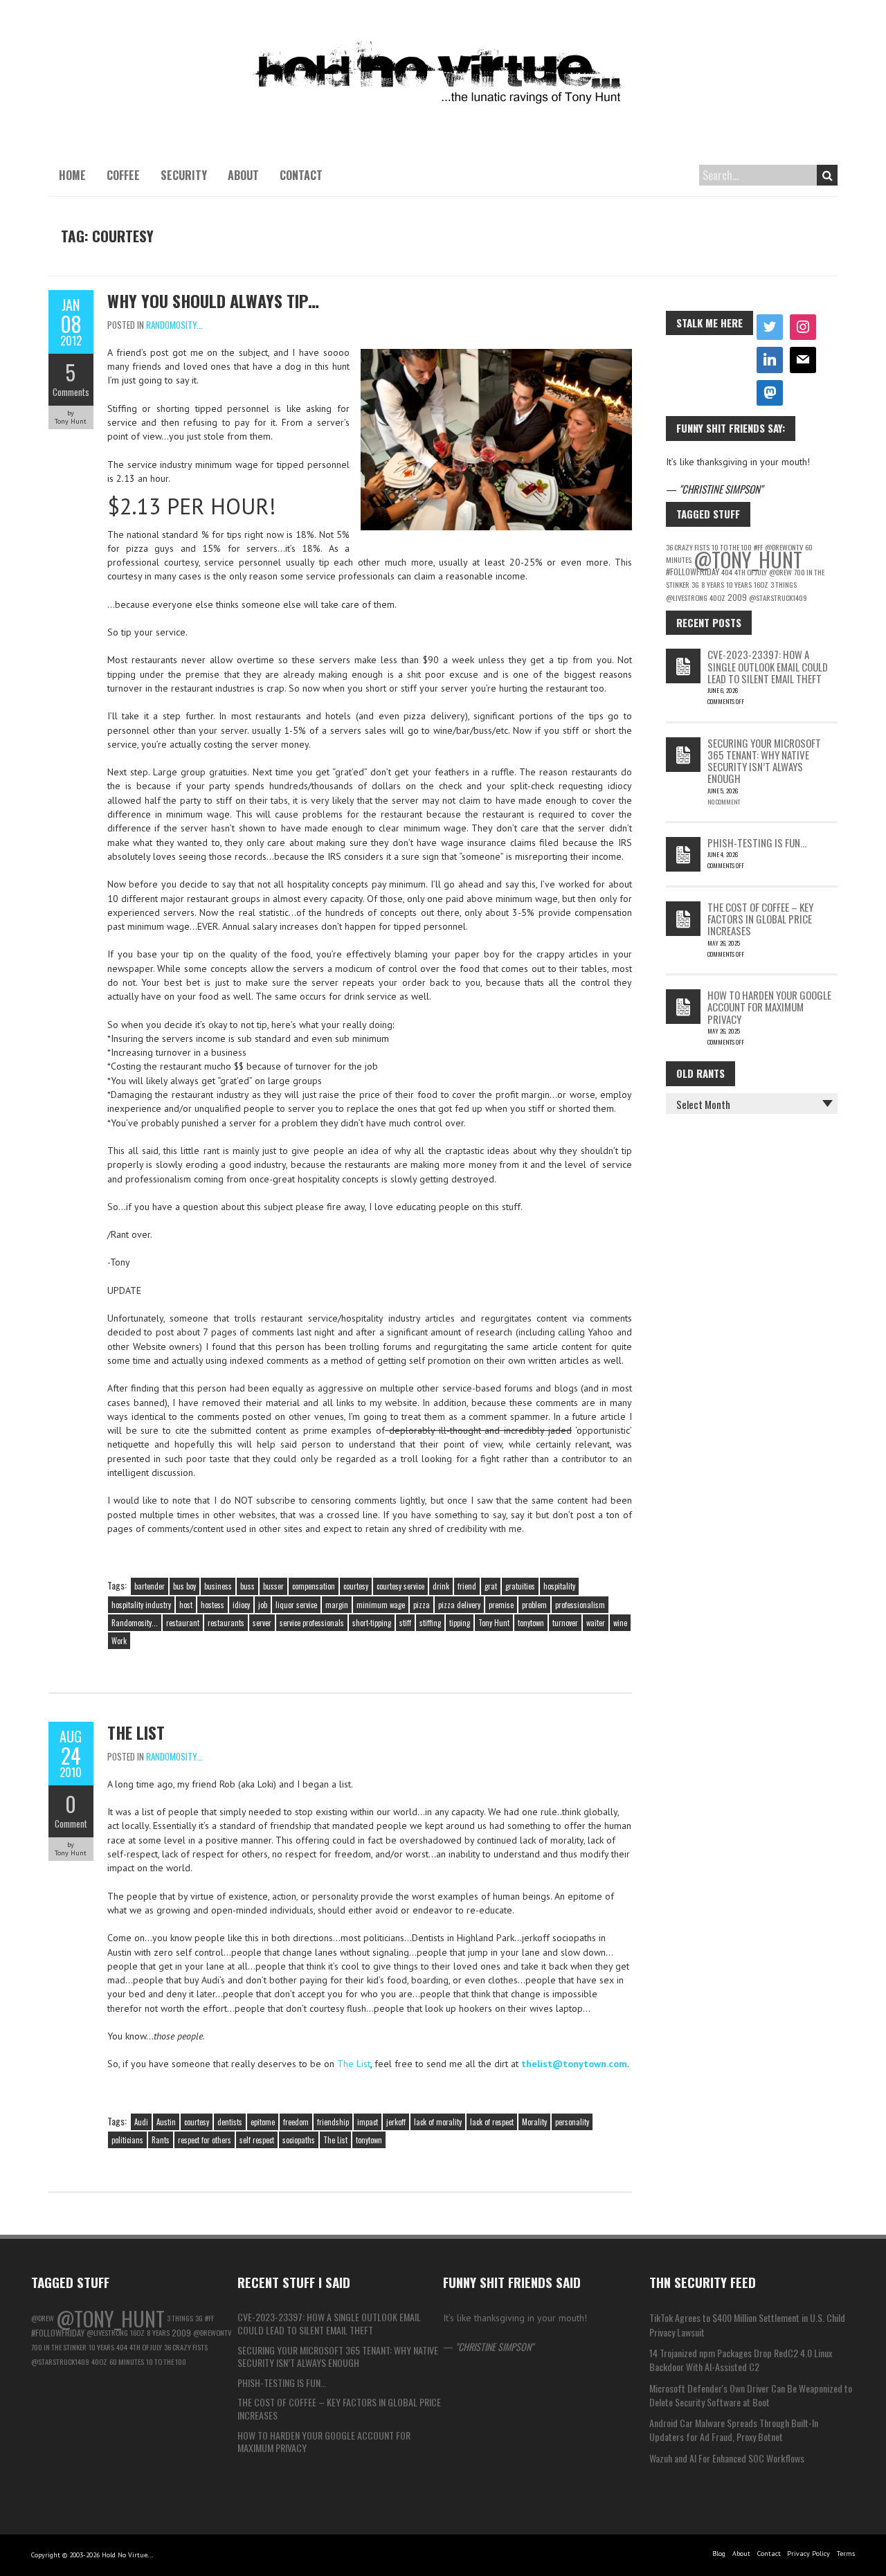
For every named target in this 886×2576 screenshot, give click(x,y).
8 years (713, 584)
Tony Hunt (494, 1623)
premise (501, 1605)
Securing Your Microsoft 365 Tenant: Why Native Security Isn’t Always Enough (764, 761)
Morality (534, 2122)
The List (136, 1732)
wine (620, 1623)
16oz (761, 584)
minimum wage (381, 1605)
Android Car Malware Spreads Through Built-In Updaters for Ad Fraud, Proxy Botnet (734, 2430)
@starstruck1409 (778, 597)
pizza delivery (459, 1605)
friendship (333, 2122)
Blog (719, 2554)
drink (441, 1586)
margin (337, 1605)
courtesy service (400, 1586)
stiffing (430, 1623)
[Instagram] (803, 327)
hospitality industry (141, 1605)
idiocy (241, 1605)
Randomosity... (174, 325)
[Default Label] (770, 360)
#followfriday (693, 571)
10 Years (739, 584)
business (218, 1586)
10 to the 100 (166, 2361)
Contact (301, 175)
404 (727, 572)
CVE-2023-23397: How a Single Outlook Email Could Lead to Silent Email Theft (768, 666)
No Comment (724, 802)
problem (534, 1605)
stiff (405, 1623)
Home (72, 175)
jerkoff (396, 2122)
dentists (230, 2122)
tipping (460, 1623)
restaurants (226, 1623)
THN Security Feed (703, 2282)
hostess (213, 1605)
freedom (296, 2122)
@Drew (780, 572)
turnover (565, 1623)
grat (491, 1586)
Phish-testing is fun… (757, 843)
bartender (150, 1586)
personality (572, 2122)
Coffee (123, 175)
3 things (784, 584)
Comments (71, 392)
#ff (209, 2318)
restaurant (183, 1623)
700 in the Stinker (59, 2347)
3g (695, 584)
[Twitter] (770, 327)
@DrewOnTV (212, 2332)
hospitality (559, 1586)
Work (119, 1641)
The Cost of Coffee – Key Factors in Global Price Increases (760, 919)
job (263, 1605)
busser (273, 1586)
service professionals (312, 1623)
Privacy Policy (808, 2554)
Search (827, 175)
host (186, 1605)
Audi (141, 2122)
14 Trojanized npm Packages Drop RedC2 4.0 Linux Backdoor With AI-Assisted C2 (741, 2360)
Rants (161, 2140)
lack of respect (492, 2122)
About (243, 175)
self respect (257, 2140)
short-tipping (372, 1623)
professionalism (580, 1605)
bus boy (184, 1586)
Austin (166, 2122)
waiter (596, 1623)
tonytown (531, 1623)
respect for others (205, 2140)
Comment (71, 1823)
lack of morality (438, 2122)
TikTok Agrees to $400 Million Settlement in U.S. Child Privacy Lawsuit (747, 2324)
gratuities (520, 1586)
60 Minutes (127, 2361)
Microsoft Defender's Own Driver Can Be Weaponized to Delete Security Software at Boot (751, 2395)
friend (467, 1586)
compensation (314, 1586)
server (262, 1623)
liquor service (296, 1605)
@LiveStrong (687, 597)
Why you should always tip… (213, 300)
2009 (737, 597)
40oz (717, 597)
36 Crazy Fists (688, 547)
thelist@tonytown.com (574, 2064)
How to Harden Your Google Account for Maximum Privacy (769, 1007)
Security (184, 175)
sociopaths (299, 2140)
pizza (422, 1605)
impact (368, 2122)
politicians (127, 2140)
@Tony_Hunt (748, 559)
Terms (846, 2554)
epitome (263, 2122)
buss (247, 1586)
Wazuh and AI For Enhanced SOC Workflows (727, 2458)
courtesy (356, 1586)
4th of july (751, 572)
